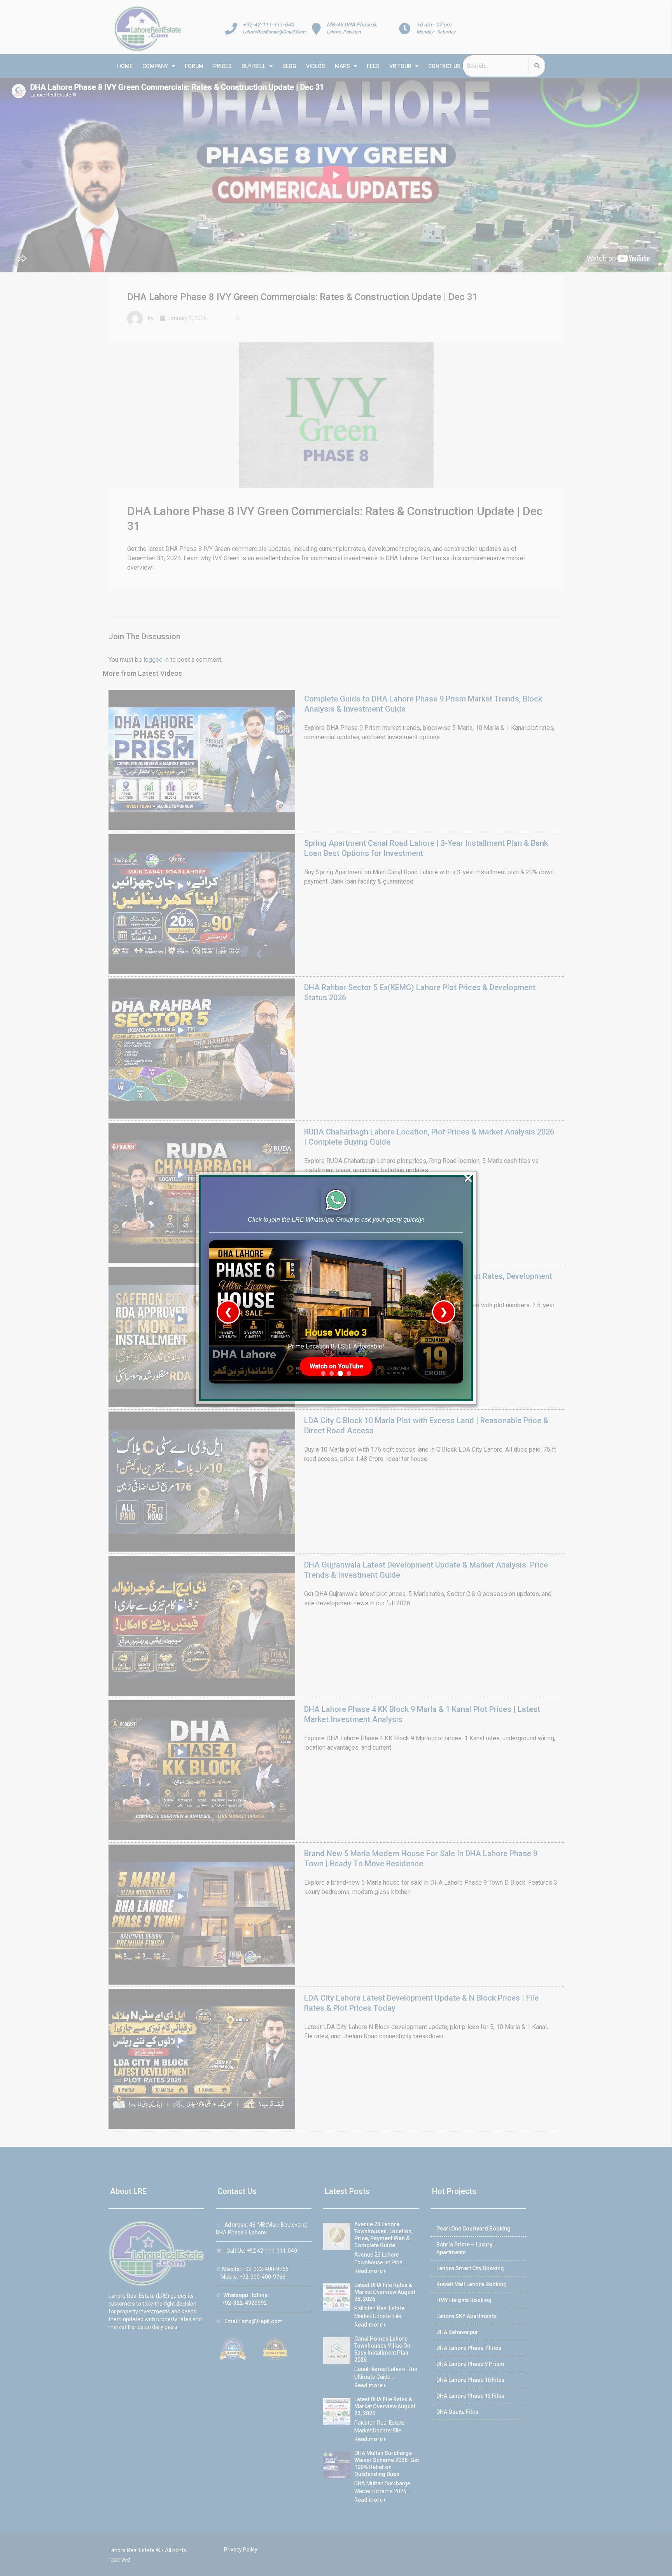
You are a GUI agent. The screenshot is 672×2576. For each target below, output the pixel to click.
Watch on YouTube (336, 1366)
